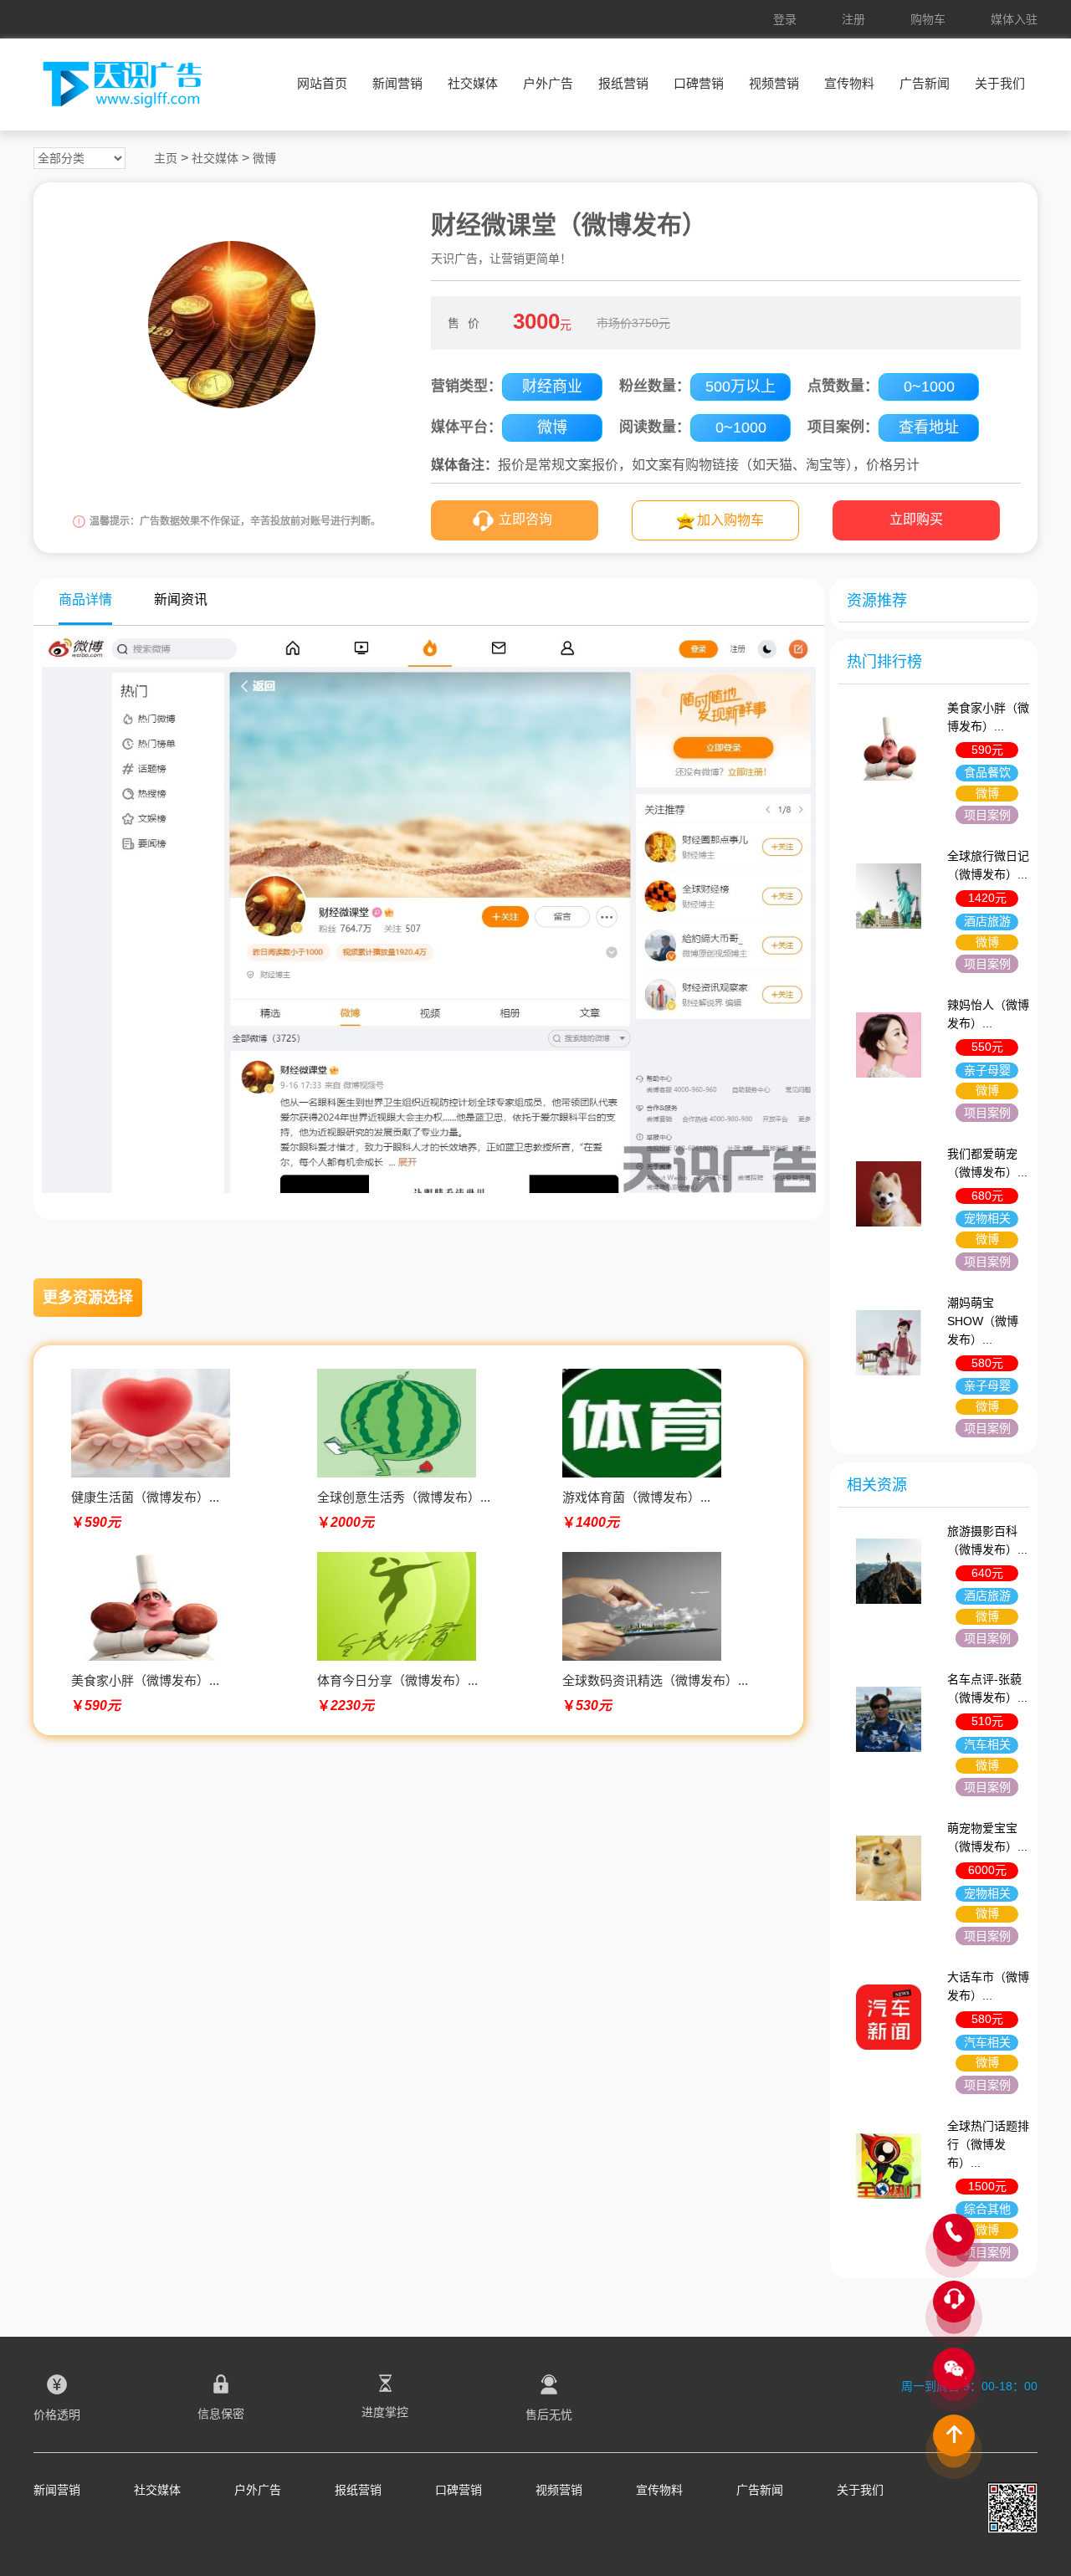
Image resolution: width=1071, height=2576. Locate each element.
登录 (785, 19)
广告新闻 (925, 83)
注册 (853, 19)
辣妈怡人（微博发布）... (988, 1014)
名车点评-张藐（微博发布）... (987, 1688)
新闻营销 (397, 83)
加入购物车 (730, 520)
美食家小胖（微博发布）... (988, 717)
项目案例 (987, 815)
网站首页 (322, 83)
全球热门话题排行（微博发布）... (988, 2144)
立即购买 (916, 519)
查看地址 (929, 428)
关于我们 (1000, 83)
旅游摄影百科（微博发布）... (987, 1540)
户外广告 (548, 83)
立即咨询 (525, 519)
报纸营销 (623, 83)
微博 (264, 158)
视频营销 (774, 83)
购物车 (928, 19)
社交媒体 (473, 83)
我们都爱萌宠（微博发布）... (987, 1163)
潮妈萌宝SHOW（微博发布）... (983, 1321)
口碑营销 (699, 83)
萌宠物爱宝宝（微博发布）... (987, 1837)
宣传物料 (849, 83)
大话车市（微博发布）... (988, 1986)
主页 (166, 158)
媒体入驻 (1014, 19)
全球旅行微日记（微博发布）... (988, 865)
